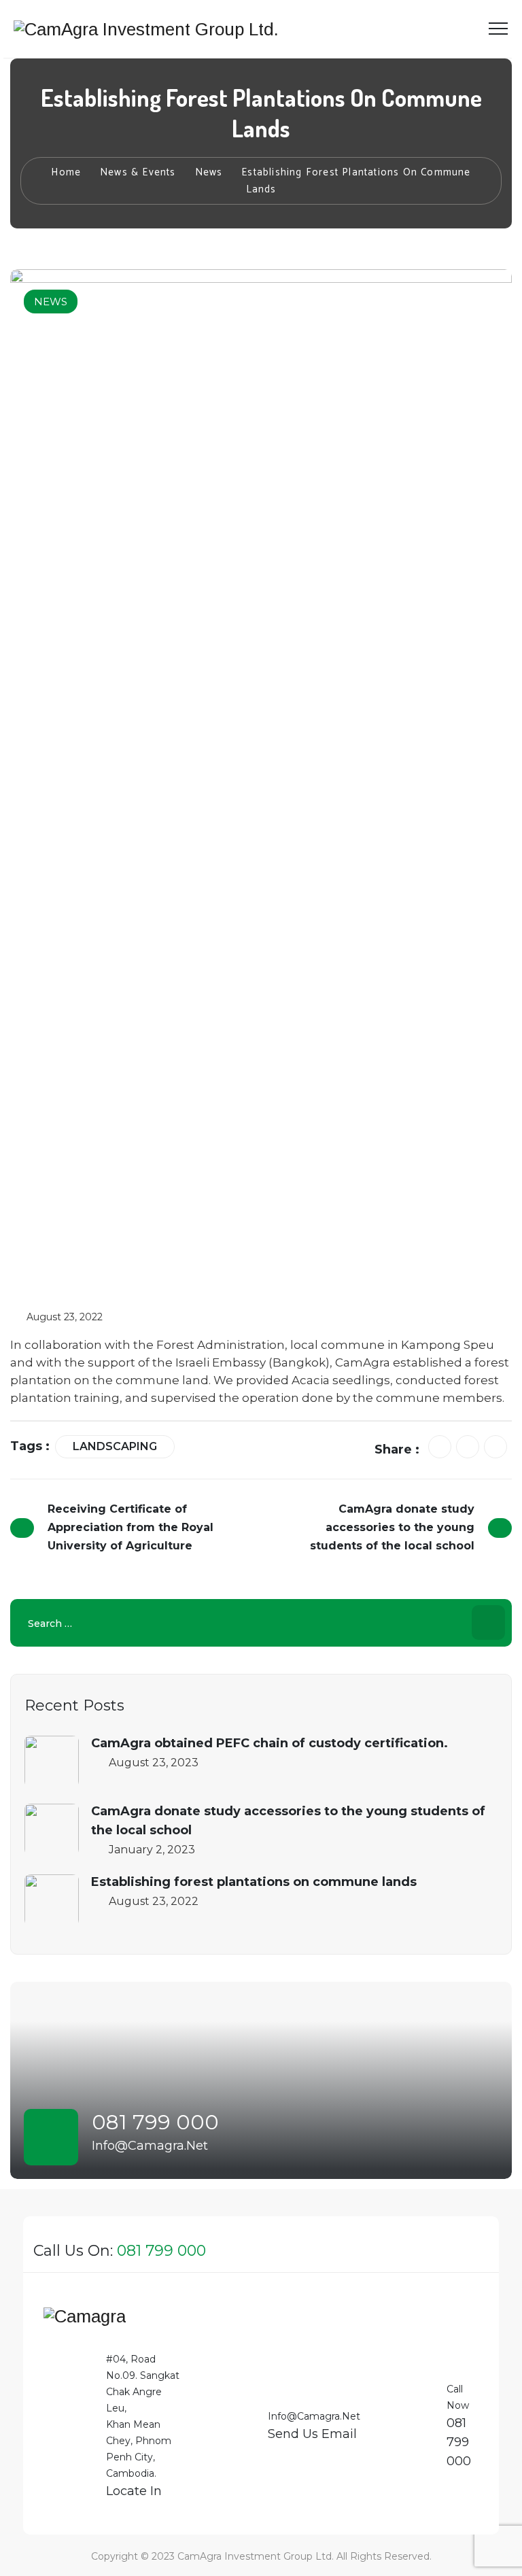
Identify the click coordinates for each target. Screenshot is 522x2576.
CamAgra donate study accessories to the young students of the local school (288, 1821)
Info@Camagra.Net (150, 2146)
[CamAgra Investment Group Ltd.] (146, 29)
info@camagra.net (314, 2416)
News (51, 302)
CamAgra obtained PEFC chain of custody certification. (269, 1743)
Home (66, 172)
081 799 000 (155, 2122)
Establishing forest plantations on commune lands (254, 1882)
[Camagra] (85, 2322)
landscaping (115, 1446)
